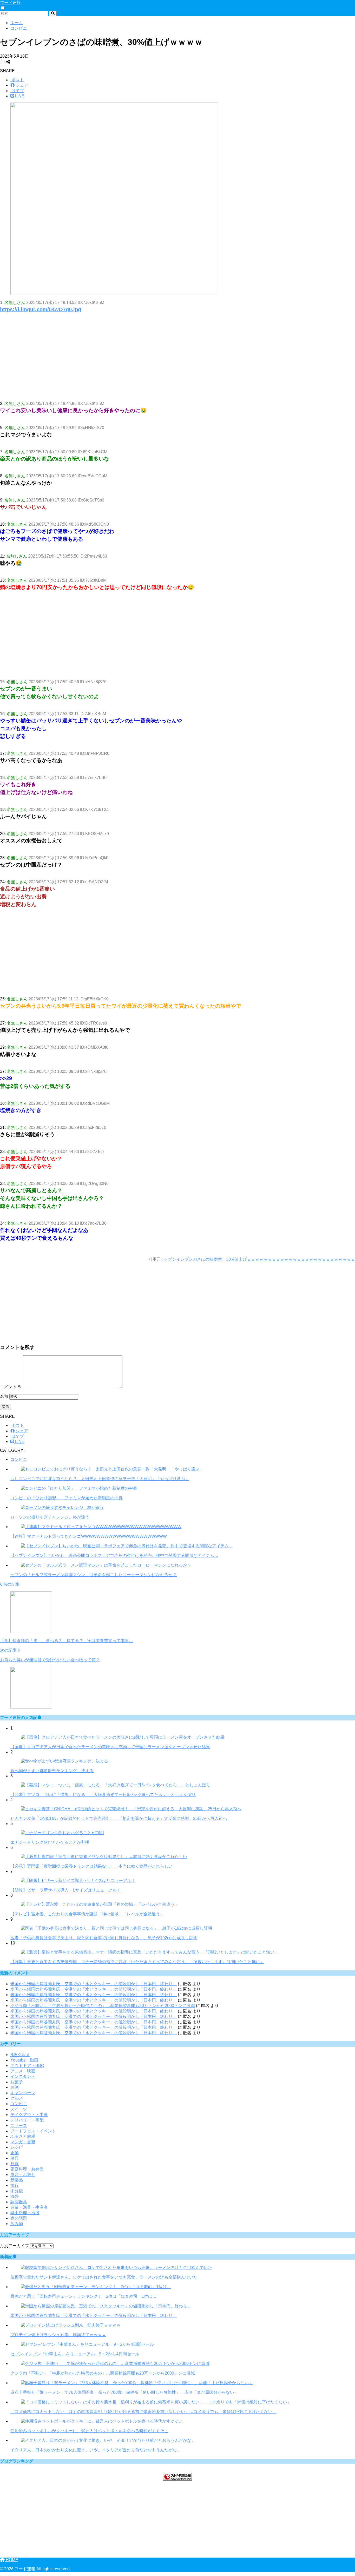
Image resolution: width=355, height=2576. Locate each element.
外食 (15, 2164)
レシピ (17, 2147)
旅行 (15, 2185)
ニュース (19, 2126)
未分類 (17, 2191)
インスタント (23, 2076)
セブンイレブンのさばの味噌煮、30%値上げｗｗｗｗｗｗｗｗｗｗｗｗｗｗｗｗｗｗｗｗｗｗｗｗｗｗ (259, 1259)
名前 (4, 1396)
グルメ (17, 2098)
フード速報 (10, 2)
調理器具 (19, 2202)
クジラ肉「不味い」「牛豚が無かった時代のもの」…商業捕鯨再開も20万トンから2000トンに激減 (103, 2006)
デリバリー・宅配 (27, 2120)
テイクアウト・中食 (29, 2115)
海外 (15, 2196)
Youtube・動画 (24, 2060)
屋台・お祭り (23, 2175)
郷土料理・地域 (25, 2213)
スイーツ (19, 2109)
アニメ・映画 (23, 2071)
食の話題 (19, 2218)
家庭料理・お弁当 (27, 2169)
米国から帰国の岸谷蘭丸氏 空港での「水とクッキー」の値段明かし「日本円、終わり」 (94, 1984)
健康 (15, 2158)
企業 (15, 2153)
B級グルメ (20, 2055)
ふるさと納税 (23, 2136)
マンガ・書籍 (23, 2142)
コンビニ (19, 1459)
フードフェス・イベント (33, 2131)
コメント (11, 1387)
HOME (11, 2560)
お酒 (15, 2087)
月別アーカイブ (15, 2246)
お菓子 (17, 2082)
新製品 (17, 2180)
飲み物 (17, 2224)
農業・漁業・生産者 (29, 2207)
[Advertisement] (156, 361)
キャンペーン (23, 2093)
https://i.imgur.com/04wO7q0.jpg (41, 309)
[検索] (53, 13)
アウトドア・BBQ (27, 2066)
